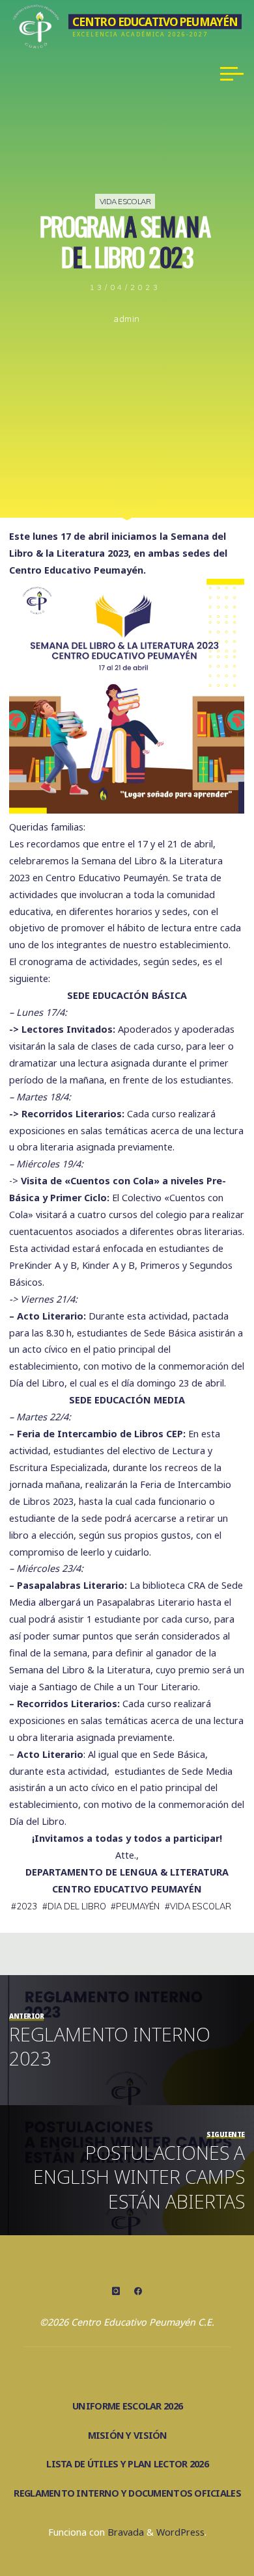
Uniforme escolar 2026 (127, 2406)
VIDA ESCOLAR (201, 1906)
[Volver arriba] (203, 2525)
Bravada (124, 2532)
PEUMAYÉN (138, 1906)
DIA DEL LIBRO (77, 1906)
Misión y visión (128, 2435)
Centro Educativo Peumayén (155, 21)
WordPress (180, 2532)
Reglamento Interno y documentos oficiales (127, 2493)
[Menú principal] (232, 73)
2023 (27, 1906)
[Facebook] (138, 2291)
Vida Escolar (125, 201)
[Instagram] (116, 2291)
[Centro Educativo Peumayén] (36, 24)
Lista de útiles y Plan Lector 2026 (127, 2464)
